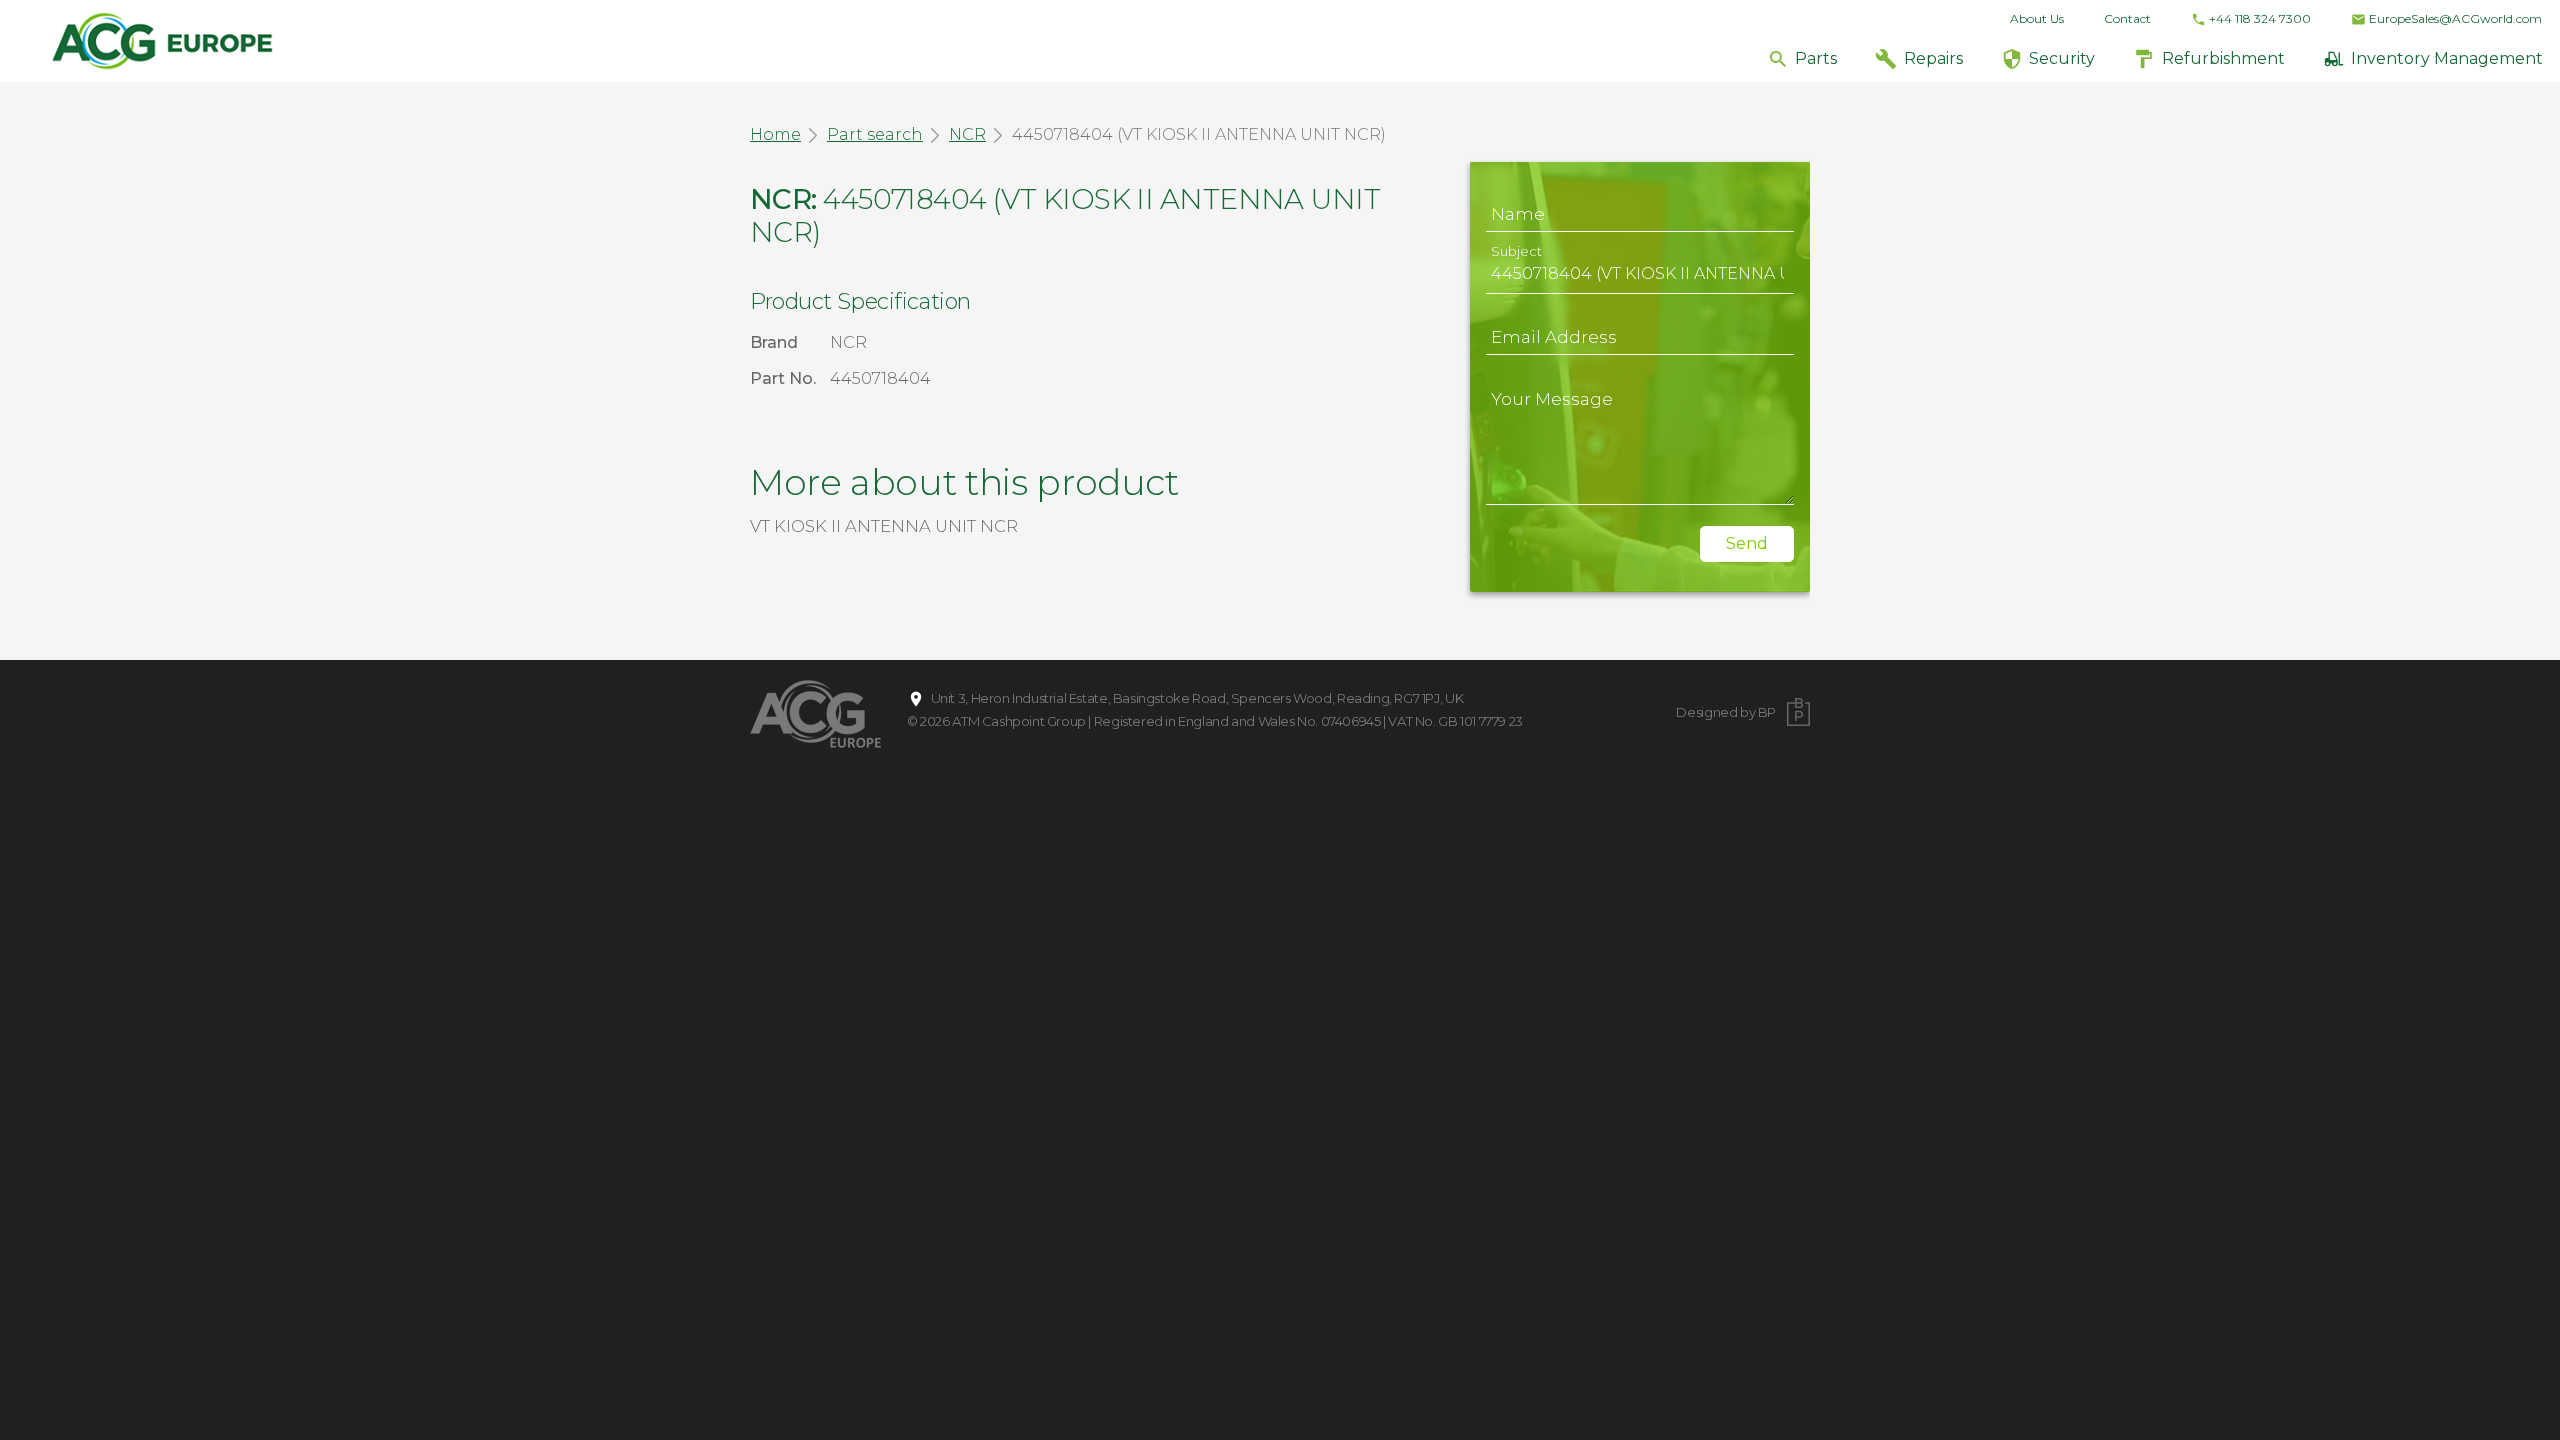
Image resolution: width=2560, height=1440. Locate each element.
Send (1747, 543)
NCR (967, 134)
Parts (1816, 58)
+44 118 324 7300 (2260, 18)
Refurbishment (2223, 58)
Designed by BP (1726, 712)
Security (2062, 58)
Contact (2127, 18)
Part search (875, 134)
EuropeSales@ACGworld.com (2455, 18)
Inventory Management (2447, 58)
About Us (2037, 18)
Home (775, 134)
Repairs (1933, 58)
